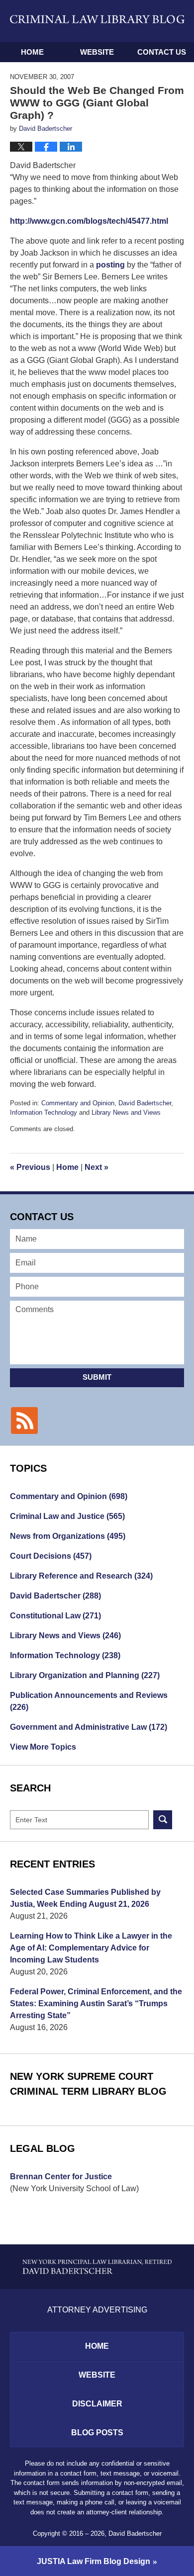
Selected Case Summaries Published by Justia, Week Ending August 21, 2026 (85, 1898)
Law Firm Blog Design (94, 2561)
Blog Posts (97, 2433)
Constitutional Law (55, 1616)
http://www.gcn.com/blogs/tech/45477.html (89, 221)
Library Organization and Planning (85, 1675)
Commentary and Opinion (78, 1103)
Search (163, 1820)
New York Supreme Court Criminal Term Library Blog (88, 2084)
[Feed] (24, 1421)
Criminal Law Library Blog (97, 21)
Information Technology (44, 1112)
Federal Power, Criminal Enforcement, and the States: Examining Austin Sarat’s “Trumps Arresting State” (96, 2003)
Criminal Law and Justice (67, 1516)
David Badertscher (145, 1103)
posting (109, 265)
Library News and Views (126, 1112)
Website (97, 52)
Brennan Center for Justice (61, 2176)
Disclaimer (97, 2404)
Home (32, 52)
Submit (97, 1377)
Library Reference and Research (81, 1576)
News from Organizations (68, 1536)
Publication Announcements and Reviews (89, 1701)
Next (97, 1167)
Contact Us (162, 52)
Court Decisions (51, 1556)
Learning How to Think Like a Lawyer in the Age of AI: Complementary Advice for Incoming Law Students (91, 1948)
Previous (30, 1167)
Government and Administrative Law (89, 1727)
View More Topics (43, 1747)
